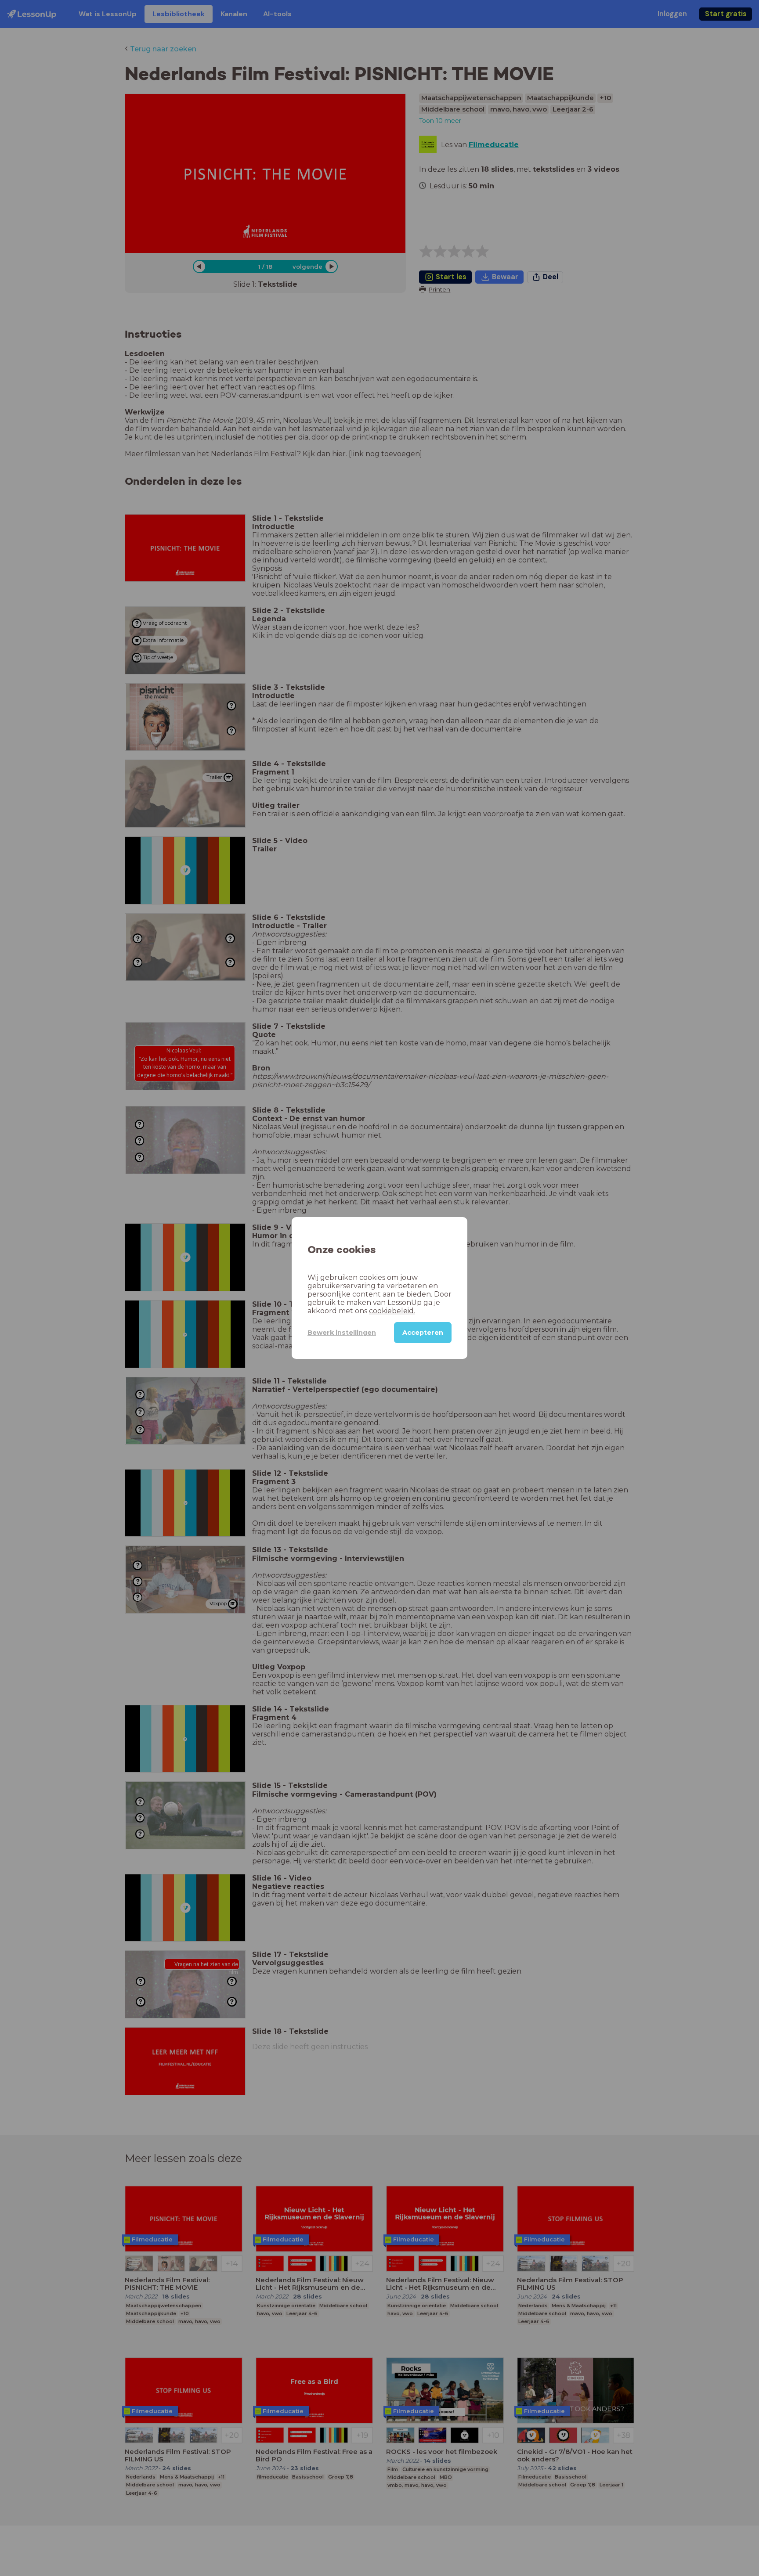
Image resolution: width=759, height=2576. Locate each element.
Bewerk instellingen (342, 1333)
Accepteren (423, 1333)
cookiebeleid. (392, 1311)
